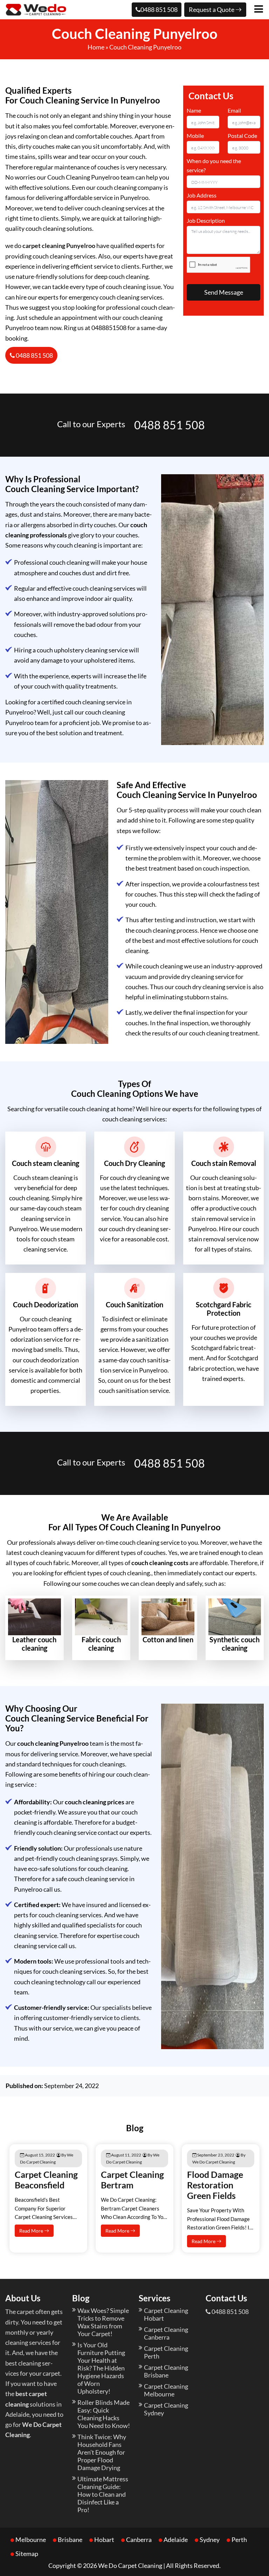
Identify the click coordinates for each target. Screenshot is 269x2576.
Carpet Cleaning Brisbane (166, 2371)
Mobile (195, 136)
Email (234, 110)
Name (194, 110)
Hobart (104, 2540)
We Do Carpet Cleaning (130, 2565)
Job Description (206, 220)
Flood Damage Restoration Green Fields (215, 2185)
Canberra (139, 2540)
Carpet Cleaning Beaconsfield (46, 2180)
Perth (239, 2540)
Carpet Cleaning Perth (166, 2352)
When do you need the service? (214, 165)
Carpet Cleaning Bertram (132, 2180)
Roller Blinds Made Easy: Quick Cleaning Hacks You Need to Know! (104, 2414)
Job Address (202, 195)
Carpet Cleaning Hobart (166, 2314)
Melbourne (31, 2540)
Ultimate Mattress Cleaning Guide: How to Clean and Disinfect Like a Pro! (103, 2494)
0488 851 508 (159, 9)
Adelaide (176, 2540)
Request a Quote (212, 9)
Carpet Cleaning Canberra (166, 2333)
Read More (32, 2231)
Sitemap (27, 2554)
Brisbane (70, 2540)
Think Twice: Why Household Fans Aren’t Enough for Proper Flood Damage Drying (102, 2452)
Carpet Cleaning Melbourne (166, 2390)
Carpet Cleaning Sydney (166, 2409)
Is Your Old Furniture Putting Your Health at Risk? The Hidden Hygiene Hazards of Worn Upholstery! (101, 2368)
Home (96, 47)
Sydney (210, 2540)
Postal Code (242, 136)
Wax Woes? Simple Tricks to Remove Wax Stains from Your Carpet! (103, 2322)
